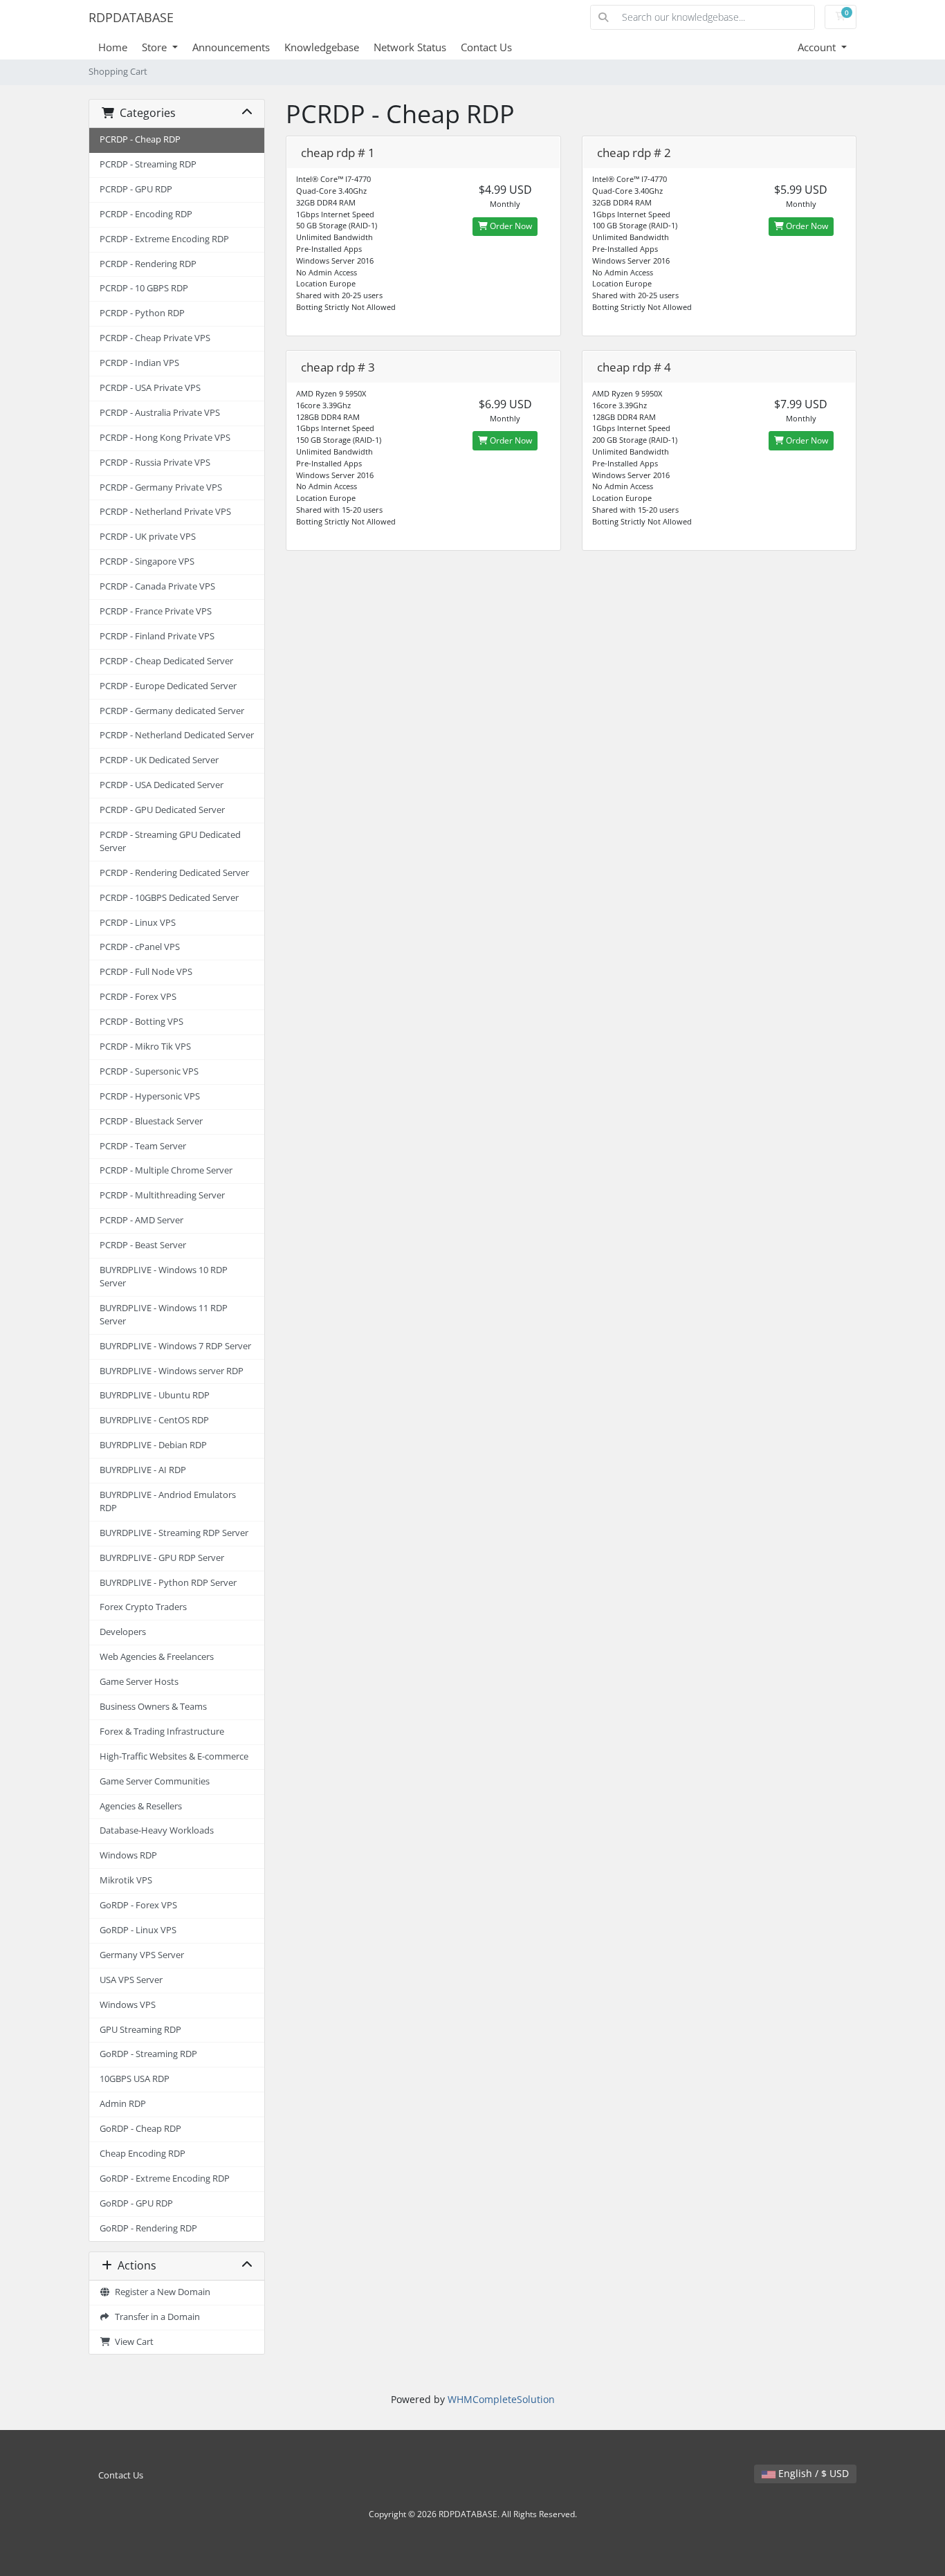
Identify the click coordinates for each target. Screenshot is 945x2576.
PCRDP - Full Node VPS (146, 972)
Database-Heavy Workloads (157, 1830)
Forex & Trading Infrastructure (162, 1732)
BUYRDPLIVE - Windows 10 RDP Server (164, 1277)
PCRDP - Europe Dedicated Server (168, 686)
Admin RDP (123, 2104)
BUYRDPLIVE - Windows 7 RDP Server (175, 1346)
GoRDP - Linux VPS (138, 1930)
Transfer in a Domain (155, 2317)
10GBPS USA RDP (135, 2079)
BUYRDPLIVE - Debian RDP (153, 1445)
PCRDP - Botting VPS (141, 1022)
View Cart (132, 2342)
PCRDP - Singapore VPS (147, 561)
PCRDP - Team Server (143, 1146)
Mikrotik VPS (126, 1880)
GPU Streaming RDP (140, 2030)
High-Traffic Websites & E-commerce (174, 1756)
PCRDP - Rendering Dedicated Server (174, 873)
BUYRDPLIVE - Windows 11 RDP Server (164, 1315)
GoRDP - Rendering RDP (148, 2228)
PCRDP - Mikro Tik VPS (145, 1047)
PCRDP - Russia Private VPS (155, 463)
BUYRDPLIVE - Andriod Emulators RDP (168, 1501)
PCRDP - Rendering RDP (148, 264)
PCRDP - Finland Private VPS (157, 636)
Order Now (510, 226)
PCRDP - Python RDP (142, 313)
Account (818, 47)
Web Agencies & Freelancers (157, 1657)
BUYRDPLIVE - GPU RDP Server (162, 1558)
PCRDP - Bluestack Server (151, 1121)
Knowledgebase (322, 47)
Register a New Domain (160, 2292)
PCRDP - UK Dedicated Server (159, 760)
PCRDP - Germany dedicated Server (172, 711)
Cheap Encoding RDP (143, 2154)
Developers (123, 1632)
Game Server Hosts (139, 1682)
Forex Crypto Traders (143, 1607)
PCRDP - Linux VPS (138, 923)
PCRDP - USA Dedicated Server (162, 785)
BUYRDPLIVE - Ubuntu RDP (155, 1395)
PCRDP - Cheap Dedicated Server (166, 661)
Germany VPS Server (142, 1955)
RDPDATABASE (131, 17)
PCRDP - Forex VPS (138, 997)
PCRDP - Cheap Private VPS (155, 338)
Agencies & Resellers (141, 1806)
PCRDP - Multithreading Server (162, 1195)
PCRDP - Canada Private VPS (157, 586)
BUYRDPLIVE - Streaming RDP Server (174, 1533)
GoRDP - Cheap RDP (140, 2129)
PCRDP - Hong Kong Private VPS (165, 438)
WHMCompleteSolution (501, 2399)
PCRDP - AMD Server (141, 1220)
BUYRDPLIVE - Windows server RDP (172, 1371)
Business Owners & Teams (153, 1707)
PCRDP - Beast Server (143, 1245)
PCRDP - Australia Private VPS (160, 413)
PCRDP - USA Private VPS (150, 388)
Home (113, 47)
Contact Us (486, 47)
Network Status (410, 47)
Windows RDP (128, 1855)
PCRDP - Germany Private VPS (161, 487)
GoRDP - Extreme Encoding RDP (165, 2178)
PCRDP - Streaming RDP (148, 164)
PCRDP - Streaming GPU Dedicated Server (170, 841)
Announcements (231, 47)
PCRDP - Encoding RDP (146, 214)
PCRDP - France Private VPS (156, 611)
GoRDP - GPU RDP (136, 2203)
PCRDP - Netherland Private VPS (165, 512)
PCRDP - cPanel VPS (140, 947)
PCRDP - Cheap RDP (140, 139)
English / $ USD (812, 2473)
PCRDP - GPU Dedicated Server (162, 810)
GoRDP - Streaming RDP (148, 2054)
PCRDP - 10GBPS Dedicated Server (169, 898)
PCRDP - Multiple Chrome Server (166, 1170)
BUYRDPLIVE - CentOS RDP (154, 1420)
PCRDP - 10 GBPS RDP (144, 288)
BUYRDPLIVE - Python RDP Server (168, 1583)
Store (156, 47)
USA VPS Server (131, 1980)
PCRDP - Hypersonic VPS (150, 1096)
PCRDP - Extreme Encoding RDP (164, 239)
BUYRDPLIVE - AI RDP (143, 1470)
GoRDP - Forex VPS (138, 1905)
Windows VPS (128, 2005)
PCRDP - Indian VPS (139, 363)
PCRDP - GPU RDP (136, 189)
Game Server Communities (155, 1781)
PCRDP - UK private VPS (148, 537)
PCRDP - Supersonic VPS (149, 1071)
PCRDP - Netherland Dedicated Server (177, 735)
